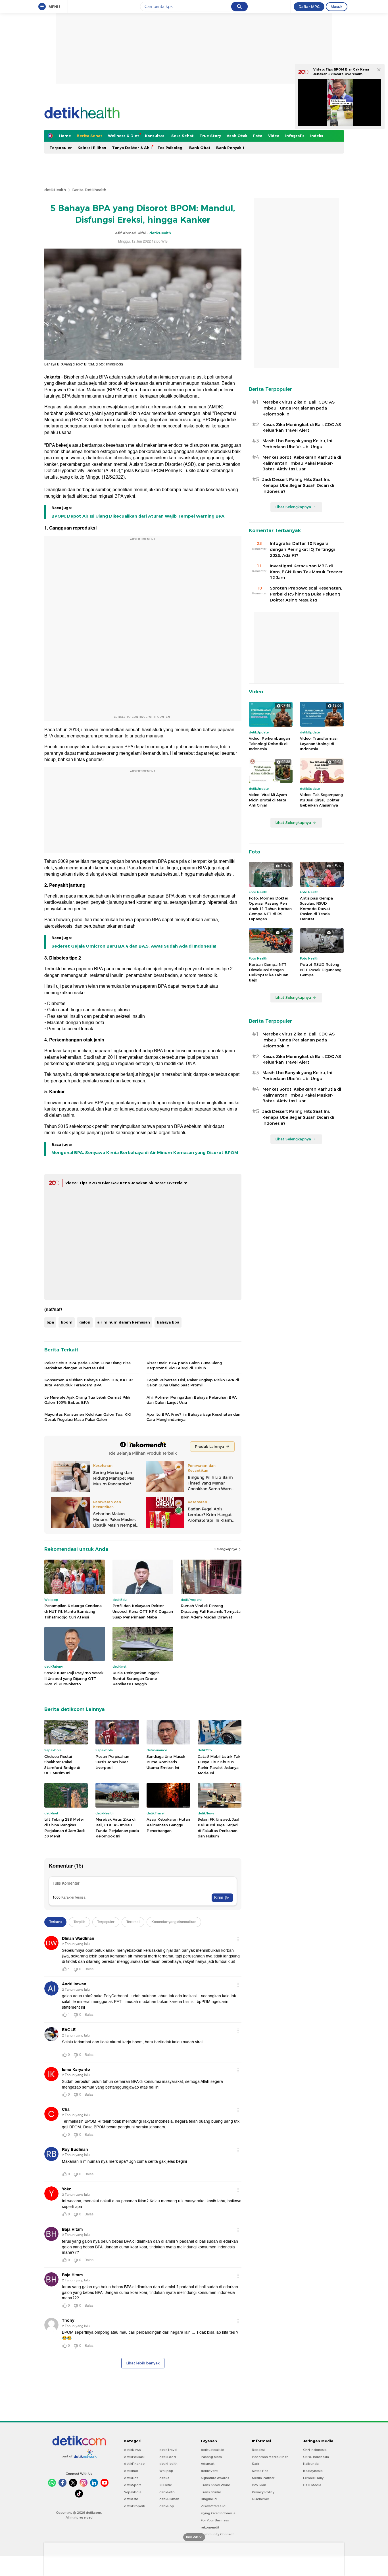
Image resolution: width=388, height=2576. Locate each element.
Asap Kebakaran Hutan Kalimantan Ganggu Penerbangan (168, 1825)
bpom (67, 1322)
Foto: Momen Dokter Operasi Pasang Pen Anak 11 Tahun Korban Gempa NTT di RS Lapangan (270, 908)
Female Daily (313, 2478)
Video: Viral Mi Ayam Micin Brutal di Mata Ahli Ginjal (268, 800)
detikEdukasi (134, 2457)
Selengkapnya (226, 1549)
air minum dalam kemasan (124, 1322)
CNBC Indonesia (316, 2457)
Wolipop (166, 2471)
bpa (50, 1322)
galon (85, 1322)
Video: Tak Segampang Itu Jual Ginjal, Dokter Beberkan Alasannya (321, 800)
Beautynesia (313, 2471)
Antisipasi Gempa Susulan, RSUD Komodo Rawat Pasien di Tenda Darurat (316, 908)
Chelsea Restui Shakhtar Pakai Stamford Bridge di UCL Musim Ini (62, 1765)
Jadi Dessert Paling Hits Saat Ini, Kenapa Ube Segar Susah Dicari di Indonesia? (298, 485)
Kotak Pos (260, 2471)
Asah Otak (237, 136)
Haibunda (311, 2464)
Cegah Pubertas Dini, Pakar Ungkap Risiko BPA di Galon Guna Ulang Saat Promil (193, 1382)
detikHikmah (169, 2499)
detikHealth (55, 190)
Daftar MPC (309, 7)
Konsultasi (155, 136)
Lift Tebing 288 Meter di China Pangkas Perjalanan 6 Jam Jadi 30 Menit (64, 1828)
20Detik (165, 2485)
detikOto (131, 2499)
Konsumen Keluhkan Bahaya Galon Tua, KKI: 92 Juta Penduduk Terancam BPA (89, 1382)
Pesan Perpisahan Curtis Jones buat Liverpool (112, 1762)
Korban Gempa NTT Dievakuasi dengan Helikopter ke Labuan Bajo (269, 972)
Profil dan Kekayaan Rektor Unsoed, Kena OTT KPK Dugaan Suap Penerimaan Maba (143, 1611)
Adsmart (208, 2464)
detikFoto (167, 2492)
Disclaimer (260, 2499)
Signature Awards (215, 2478)
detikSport (133, 2485)
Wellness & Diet (124, 136)
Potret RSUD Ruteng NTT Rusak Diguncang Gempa (321, 969)
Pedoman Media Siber (270, 2457)
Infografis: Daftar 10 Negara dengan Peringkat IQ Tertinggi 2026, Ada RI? (302, 549)
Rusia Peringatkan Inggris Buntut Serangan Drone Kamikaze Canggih (136, 1678)
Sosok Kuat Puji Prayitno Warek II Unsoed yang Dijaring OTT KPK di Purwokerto (74, 1678)
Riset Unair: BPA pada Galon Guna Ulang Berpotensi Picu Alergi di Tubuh (184, 1365)
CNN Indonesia (315, 2450)
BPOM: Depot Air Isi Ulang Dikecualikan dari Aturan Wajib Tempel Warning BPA (138, 516)
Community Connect (217, 2534)
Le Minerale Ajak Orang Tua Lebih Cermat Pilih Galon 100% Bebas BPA (87, 1400)
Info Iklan (259, 2485)
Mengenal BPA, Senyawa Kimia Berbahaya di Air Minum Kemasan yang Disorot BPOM (145, 1153)
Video (274, 136)
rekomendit (210, 2527)
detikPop (167, 2506)
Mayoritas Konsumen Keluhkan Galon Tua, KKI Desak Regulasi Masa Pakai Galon (88, 1417)
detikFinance (134, 2464)
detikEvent (209, 2471)
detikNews (133, 2450)
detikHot (131, 2478)
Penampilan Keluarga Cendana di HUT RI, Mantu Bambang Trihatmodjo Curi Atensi (73, 1611)
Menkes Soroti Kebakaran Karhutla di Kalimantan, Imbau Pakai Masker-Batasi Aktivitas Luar (302, 463)
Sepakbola (133, 2492)
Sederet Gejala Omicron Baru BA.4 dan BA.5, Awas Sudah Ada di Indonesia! (134, 946)
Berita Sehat (89, 136)
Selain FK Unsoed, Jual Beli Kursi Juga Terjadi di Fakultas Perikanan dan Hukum (218, 1828)
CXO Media (312, 2485)
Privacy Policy (263, 2492)
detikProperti (135, 2506)
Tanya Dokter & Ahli (132, 148)
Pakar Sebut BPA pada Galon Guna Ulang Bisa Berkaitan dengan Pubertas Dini (87, 1365)
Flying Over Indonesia (218, 2513)
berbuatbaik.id (213, 2450)
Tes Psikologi (170, 148)
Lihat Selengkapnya (293, 507)
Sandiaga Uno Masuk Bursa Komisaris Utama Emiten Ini (166, 1762)
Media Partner (263, 2478)
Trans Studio (211, 2492)
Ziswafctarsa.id (213, 2506)
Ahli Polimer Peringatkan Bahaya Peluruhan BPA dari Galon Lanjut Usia (192, 1400)
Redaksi (258, 2450)
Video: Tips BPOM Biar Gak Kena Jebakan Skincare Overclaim (126, 1183)
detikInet (131, 2471)
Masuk (337, 7)
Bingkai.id (209, 2499)
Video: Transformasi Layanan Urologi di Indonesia (319, 743)
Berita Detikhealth (89, 190)
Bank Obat (200, 148)
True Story (210, 136)
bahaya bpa (168, 1322)
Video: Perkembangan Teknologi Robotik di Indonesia (269, 743)
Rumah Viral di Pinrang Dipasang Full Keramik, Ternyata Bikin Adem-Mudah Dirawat (211, 1611)
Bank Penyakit (230, 148)
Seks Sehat (182, 136)
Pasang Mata (211, 2457)
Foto (258, 136)
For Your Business (215, 2520)
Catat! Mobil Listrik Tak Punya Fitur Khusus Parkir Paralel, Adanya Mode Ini (219, 1765)
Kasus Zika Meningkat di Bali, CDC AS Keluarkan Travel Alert (302, 428)
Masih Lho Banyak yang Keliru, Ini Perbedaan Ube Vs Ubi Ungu (297, 444)
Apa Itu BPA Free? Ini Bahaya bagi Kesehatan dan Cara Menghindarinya (193, 1417)
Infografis (295, 136)
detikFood (168, 2457)
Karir (256, 2464)
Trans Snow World (216, 2485)
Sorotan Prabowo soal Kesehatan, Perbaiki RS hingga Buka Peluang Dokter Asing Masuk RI (306, 594)
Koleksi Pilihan (92, 148)
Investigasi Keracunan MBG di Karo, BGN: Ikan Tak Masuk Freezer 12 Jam (306, 572)
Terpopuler (61, 148)
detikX (164, 2478)
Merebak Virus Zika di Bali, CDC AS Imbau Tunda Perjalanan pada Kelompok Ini (117, 1828)
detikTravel (168, 2450)
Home (65, 136)
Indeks (317, 136)
